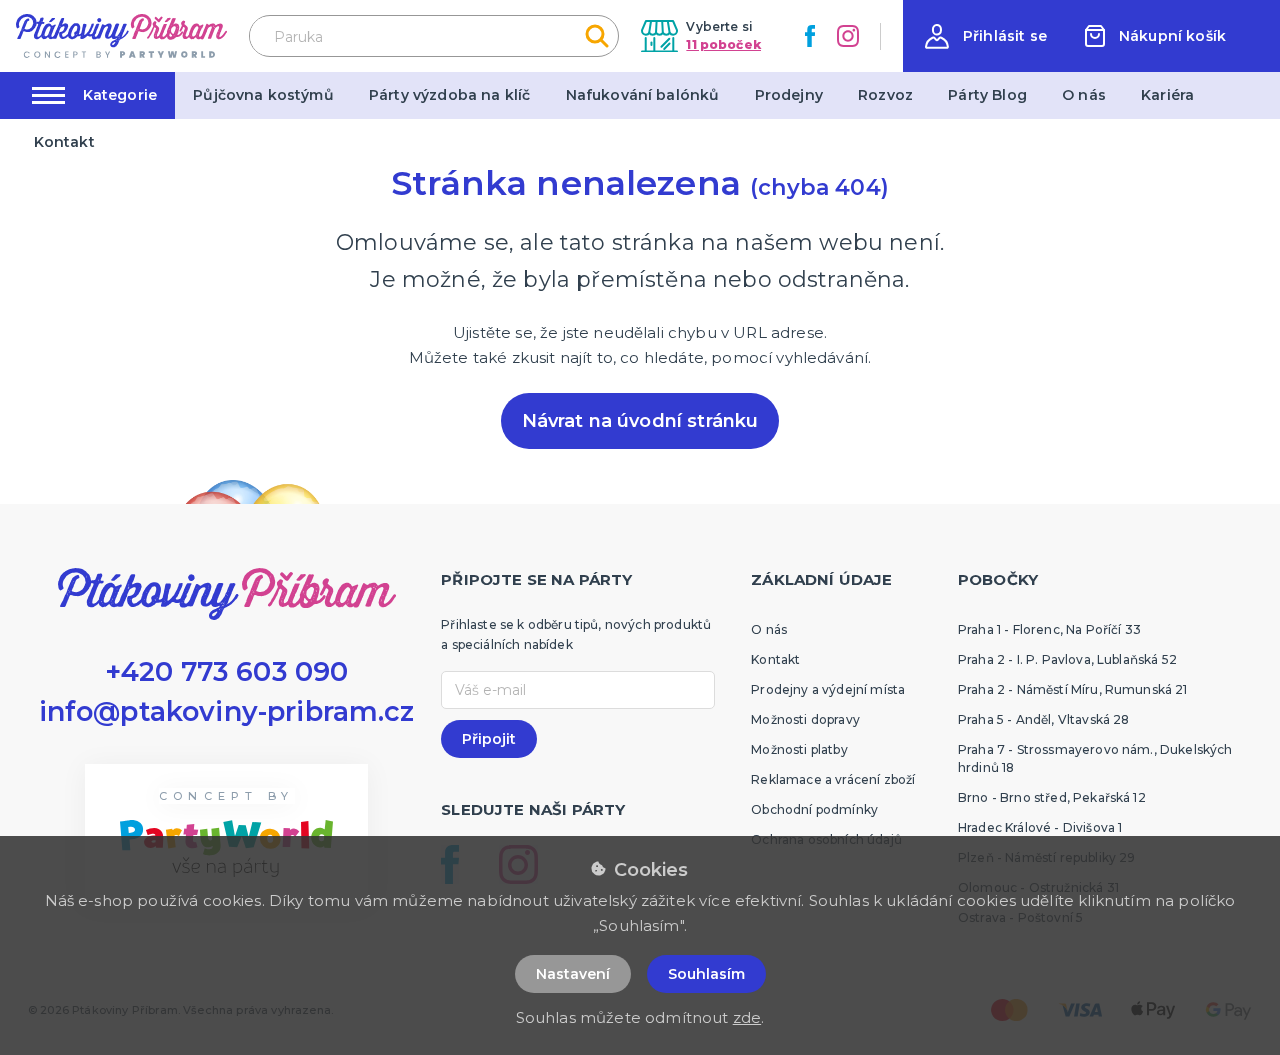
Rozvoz (885, 95)
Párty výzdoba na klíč (449, 95)
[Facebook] (810, 36)
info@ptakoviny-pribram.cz (227, 711)
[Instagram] (848, 36)
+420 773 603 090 (227, 671)
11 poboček (723, 44)
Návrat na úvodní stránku (640, 421)
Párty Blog (987, 95)
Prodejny (789, 95)
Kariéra (1167, 95)
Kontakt (64, 142)
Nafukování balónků (643, 95)
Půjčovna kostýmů (263, 95)
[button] (986, 36)
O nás (1084, 95)
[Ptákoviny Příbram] (121, 35)
